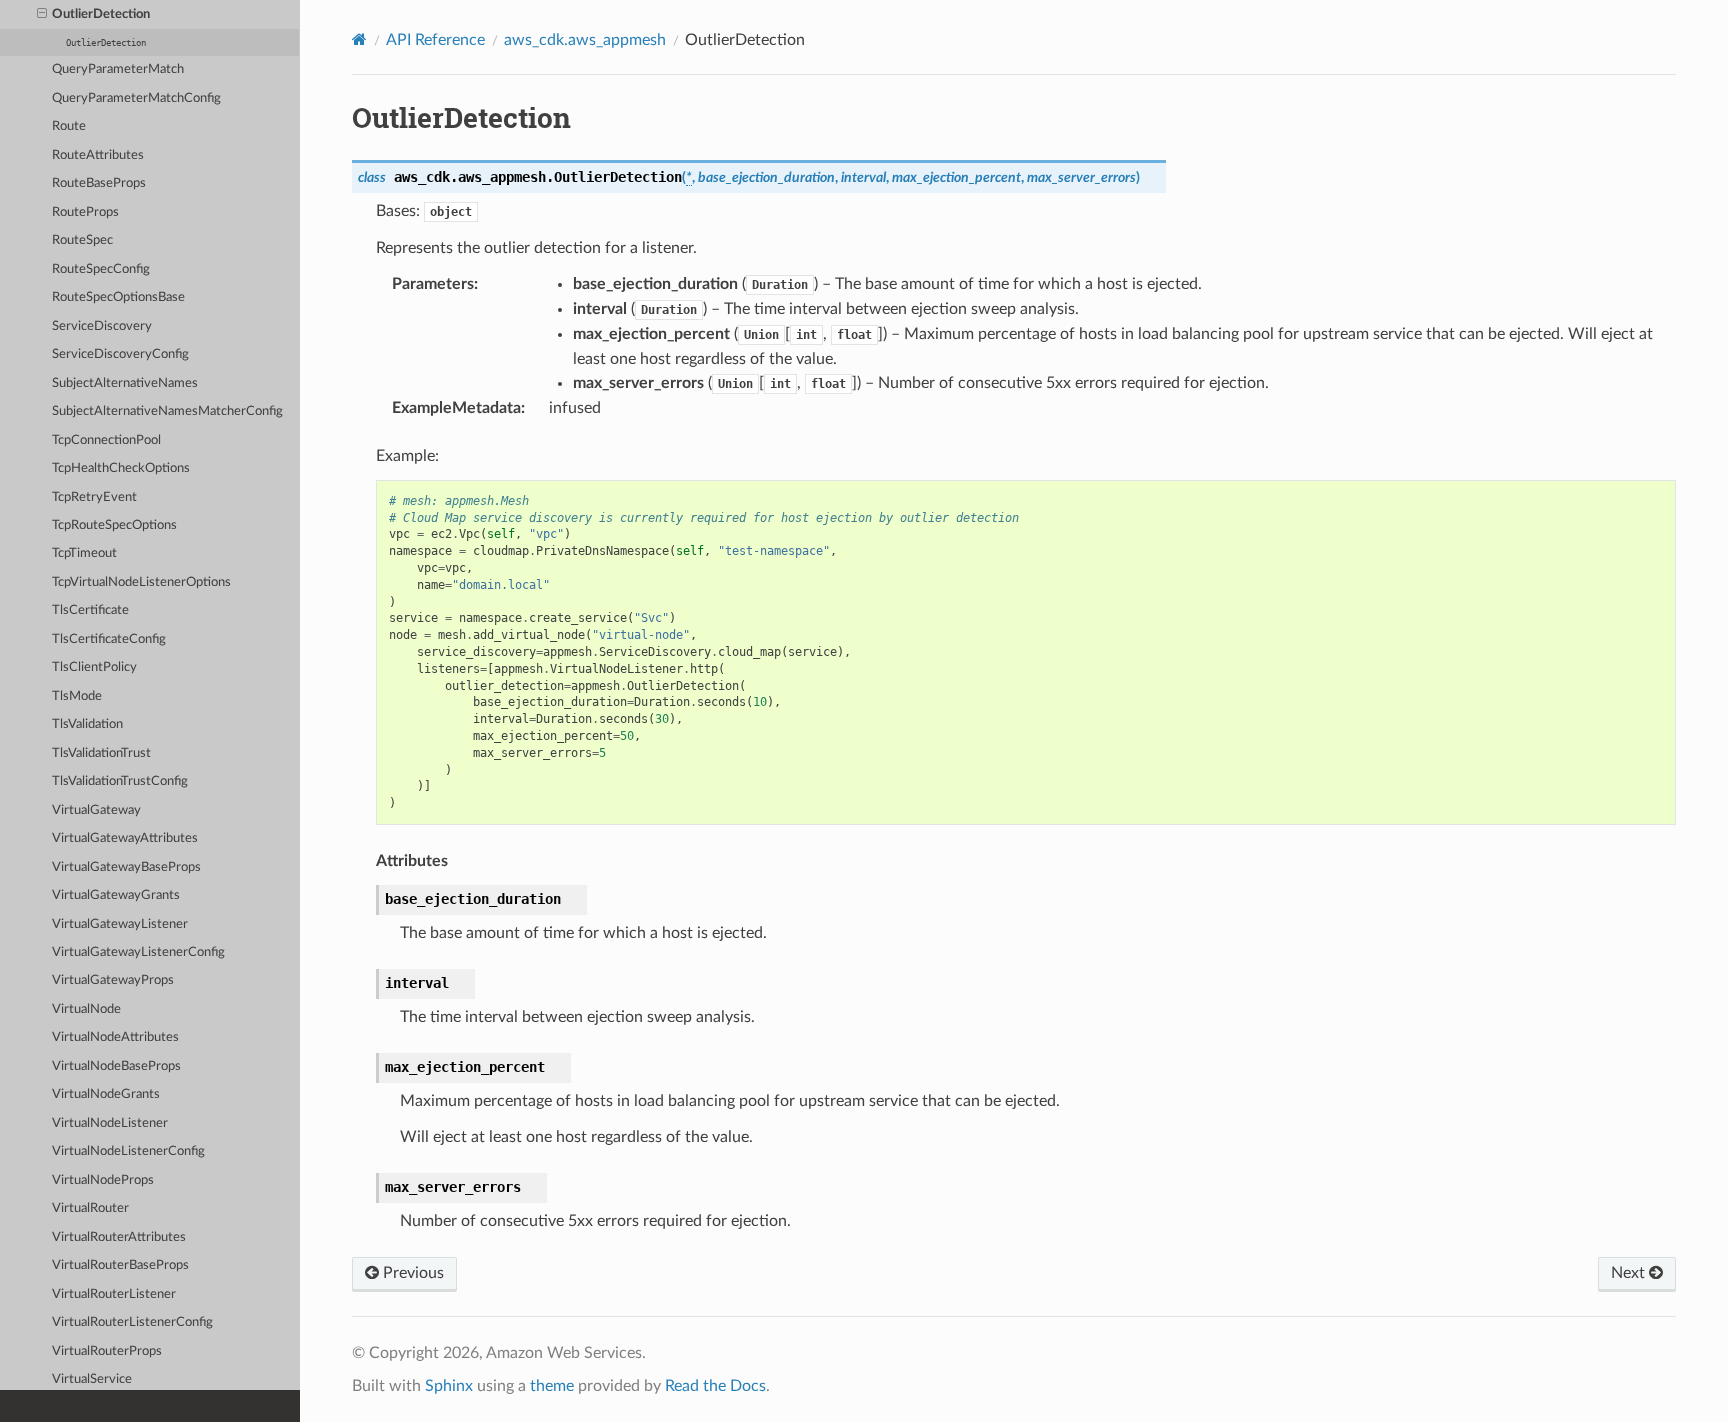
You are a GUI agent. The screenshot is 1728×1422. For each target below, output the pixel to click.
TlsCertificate (90, 610)
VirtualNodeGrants (106, 1094)
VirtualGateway (96, 810)
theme (552, 1386)
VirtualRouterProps (107, 1351)
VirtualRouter (90, 1208)
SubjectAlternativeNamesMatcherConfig (167, 411)
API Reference (435, 40)
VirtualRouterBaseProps (120, 1265)
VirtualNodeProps (103, 1180)
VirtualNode (86, 1009)
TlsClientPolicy (94, 667)
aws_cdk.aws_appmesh (585, 40)
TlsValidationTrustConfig (120, 781)
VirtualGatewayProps (113, 980)
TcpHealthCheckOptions (121, 468)
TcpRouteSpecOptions (114, 525)
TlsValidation (87, 724)
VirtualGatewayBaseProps (126, 867)
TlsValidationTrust (101, 753)
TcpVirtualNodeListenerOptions (141, 582)
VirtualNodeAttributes (115, 1037)
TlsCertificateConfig (109, 639)
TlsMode (77, 696)
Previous (411, 1273)
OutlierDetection (101, 14)
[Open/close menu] (42, 15)
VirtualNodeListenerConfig (128, 1151)
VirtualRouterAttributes (119, 1237)
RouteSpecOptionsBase (118, 297)
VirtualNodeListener (110, 1123)
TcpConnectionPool (106, 440)
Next (1630, 1273)
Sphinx (449, 1386)
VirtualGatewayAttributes (125, 838)
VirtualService (92, 1379)
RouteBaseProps (99, 183)
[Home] (359, 39)
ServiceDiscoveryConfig (120, 354)
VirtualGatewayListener (120, 924)
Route (69, 126)
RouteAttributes (98, 155)
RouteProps (85, 212)
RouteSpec (82, 240)
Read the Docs (715, 1386)
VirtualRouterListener (114, 1294)
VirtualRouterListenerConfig (132, 1322)
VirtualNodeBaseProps (116, 1066)
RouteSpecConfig (101, 269)
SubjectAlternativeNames (125, 383)
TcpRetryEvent (94, 497)
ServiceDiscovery (102, 326)
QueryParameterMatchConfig (136, 98)
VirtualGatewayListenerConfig (138, 952)
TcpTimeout (84, 553)
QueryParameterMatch (118, 69)
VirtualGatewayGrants (116, 895)
